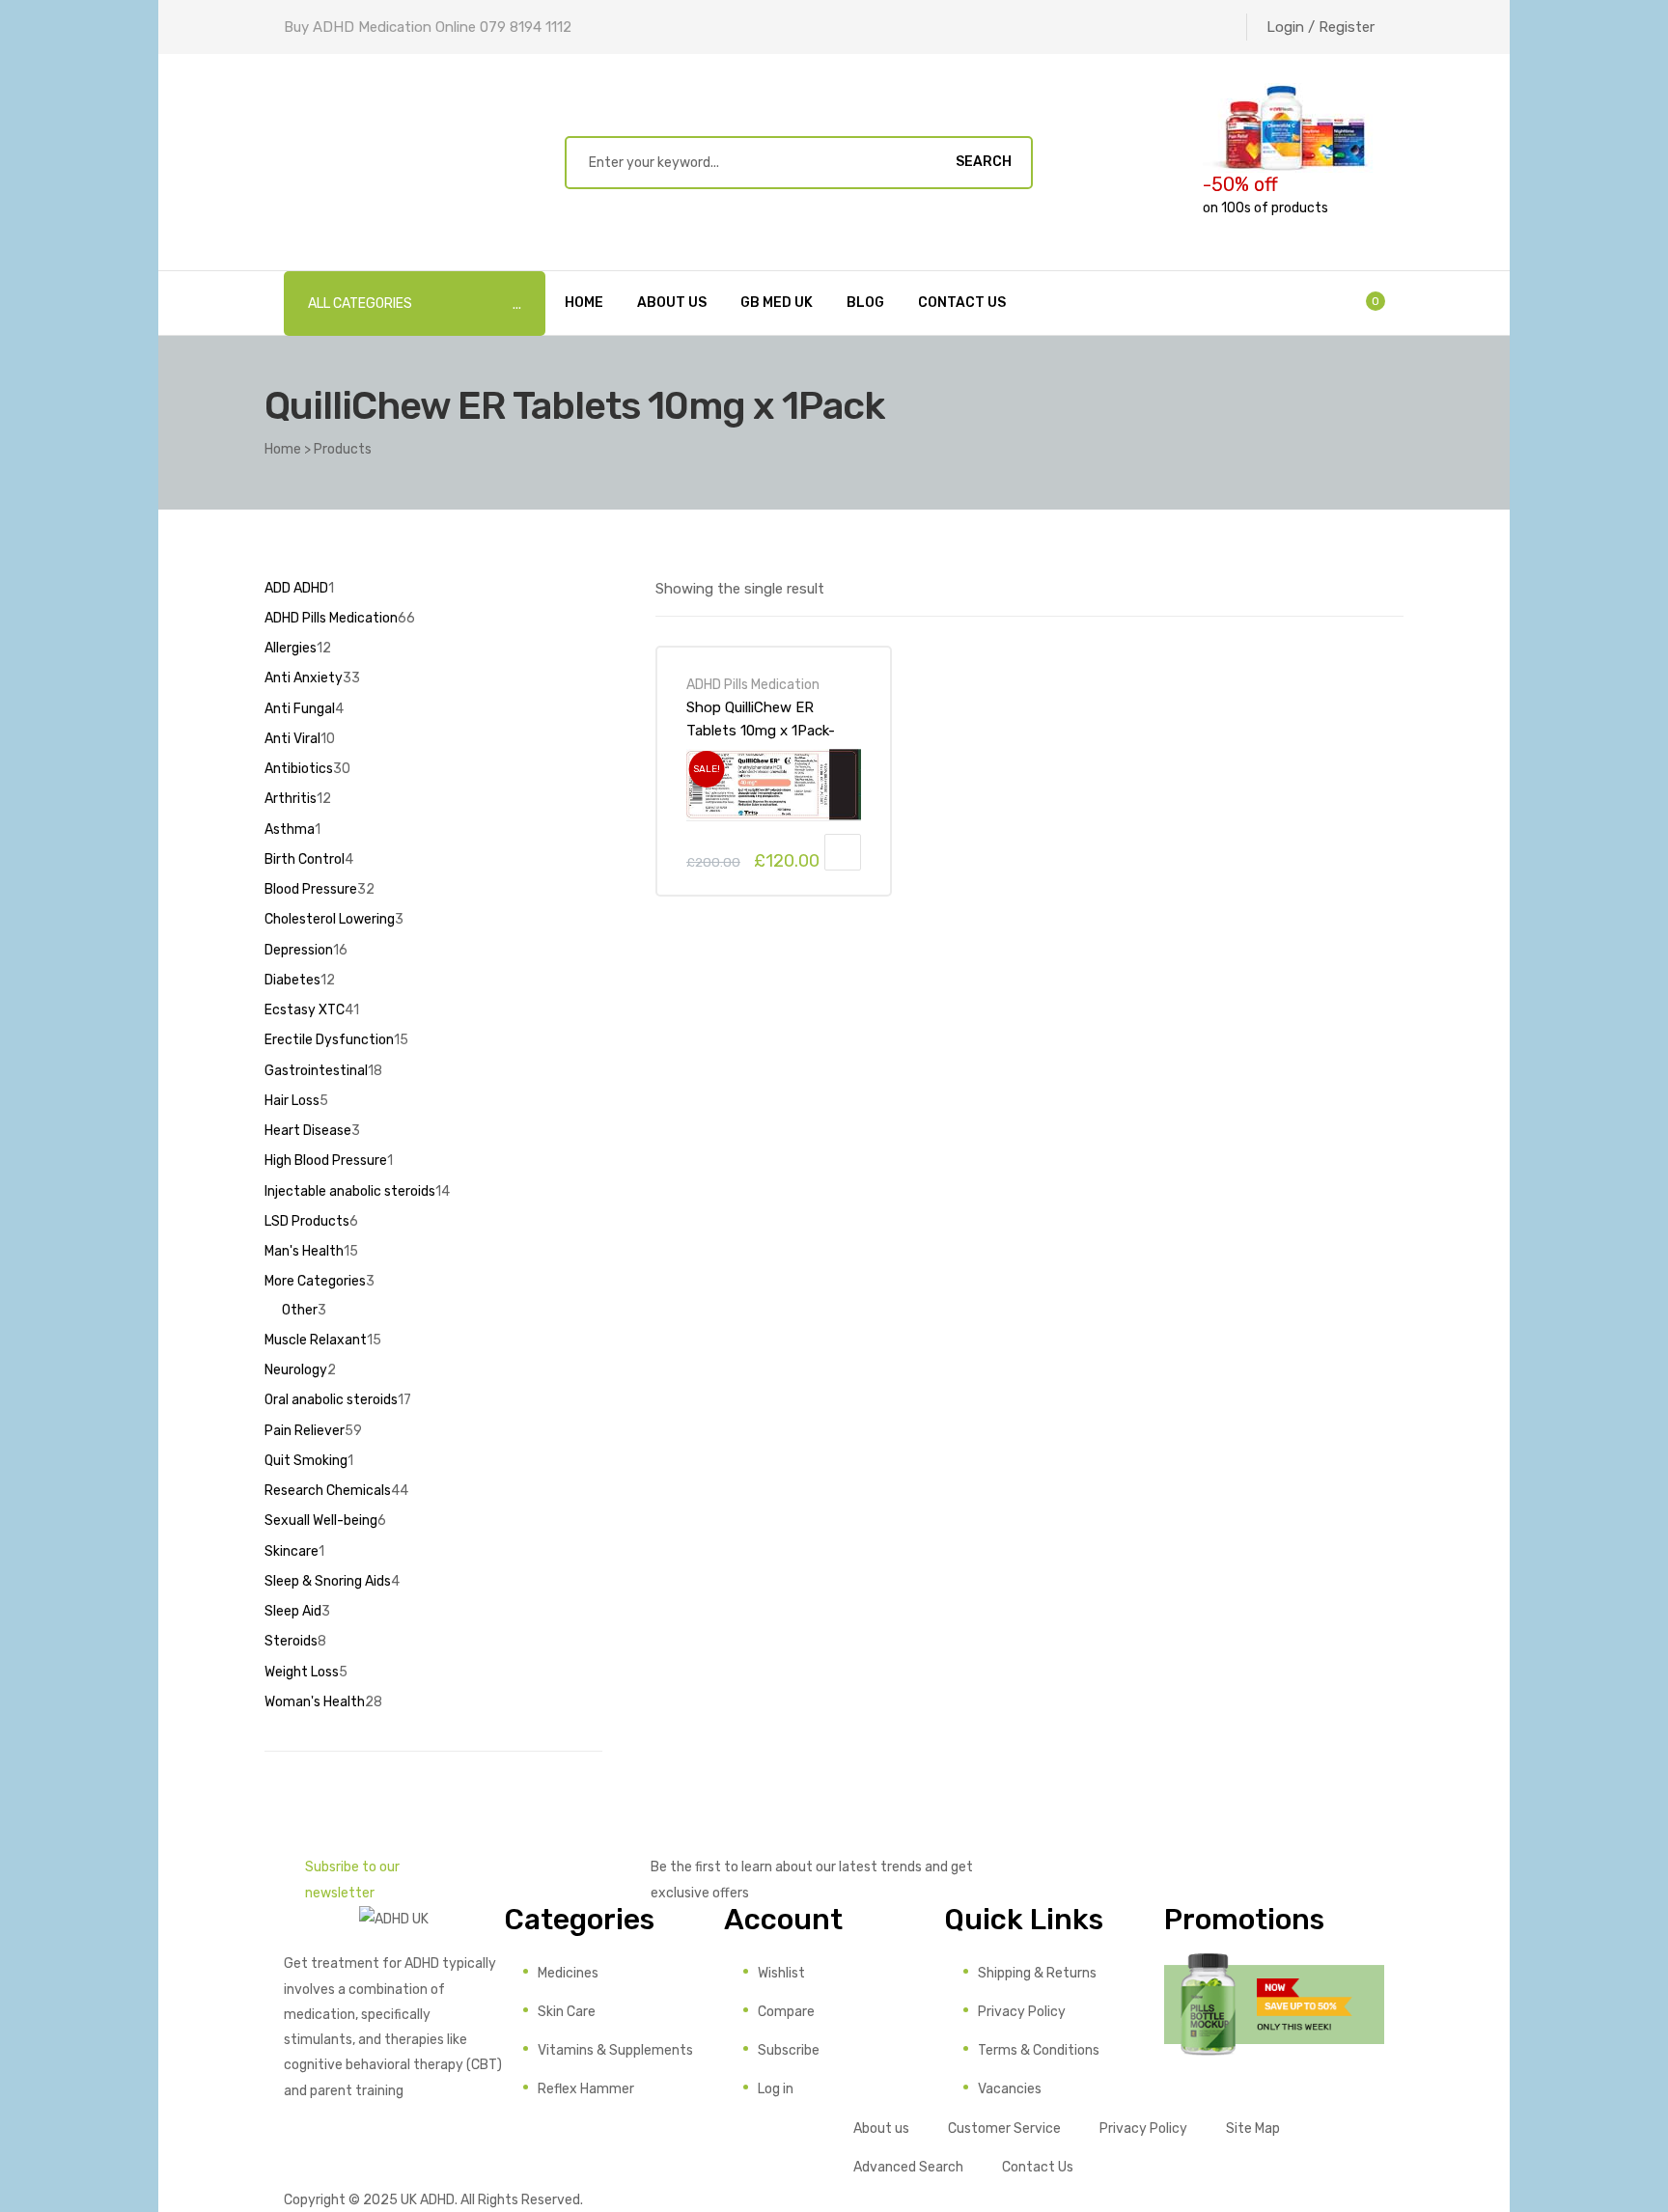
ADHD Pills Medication (753, 684)
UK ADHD (428, 2199)
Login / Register (1320, 27)
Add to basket (843, 852)
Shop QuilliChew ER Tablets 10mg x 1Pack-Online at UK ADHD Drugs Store (772, 719)
